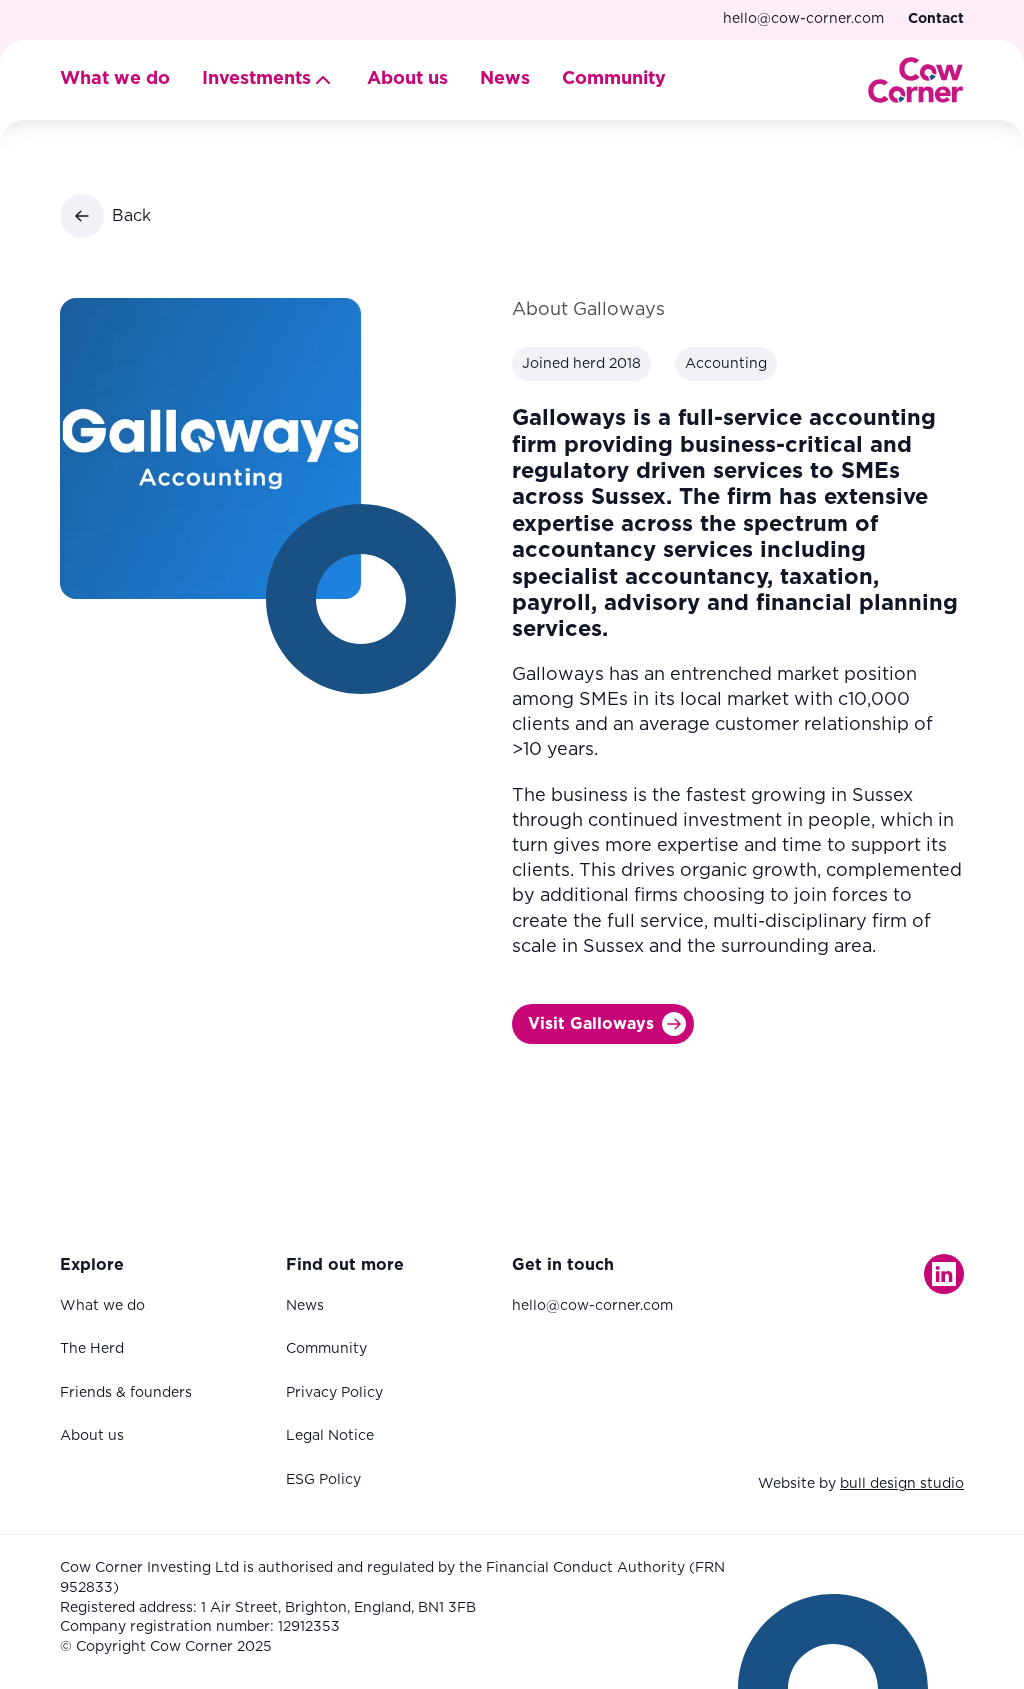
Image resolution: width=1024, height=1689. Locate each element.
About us (407, 79)
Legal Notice (330, 1436)
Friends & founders (126, 1393)
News (505, 79)
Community (614, 79)
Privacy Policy (334, 1393)
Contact (936, 19)
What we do (115, 79)
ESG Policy (323, 1480)
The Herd (92, 1349)
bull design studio (902, 1484)
